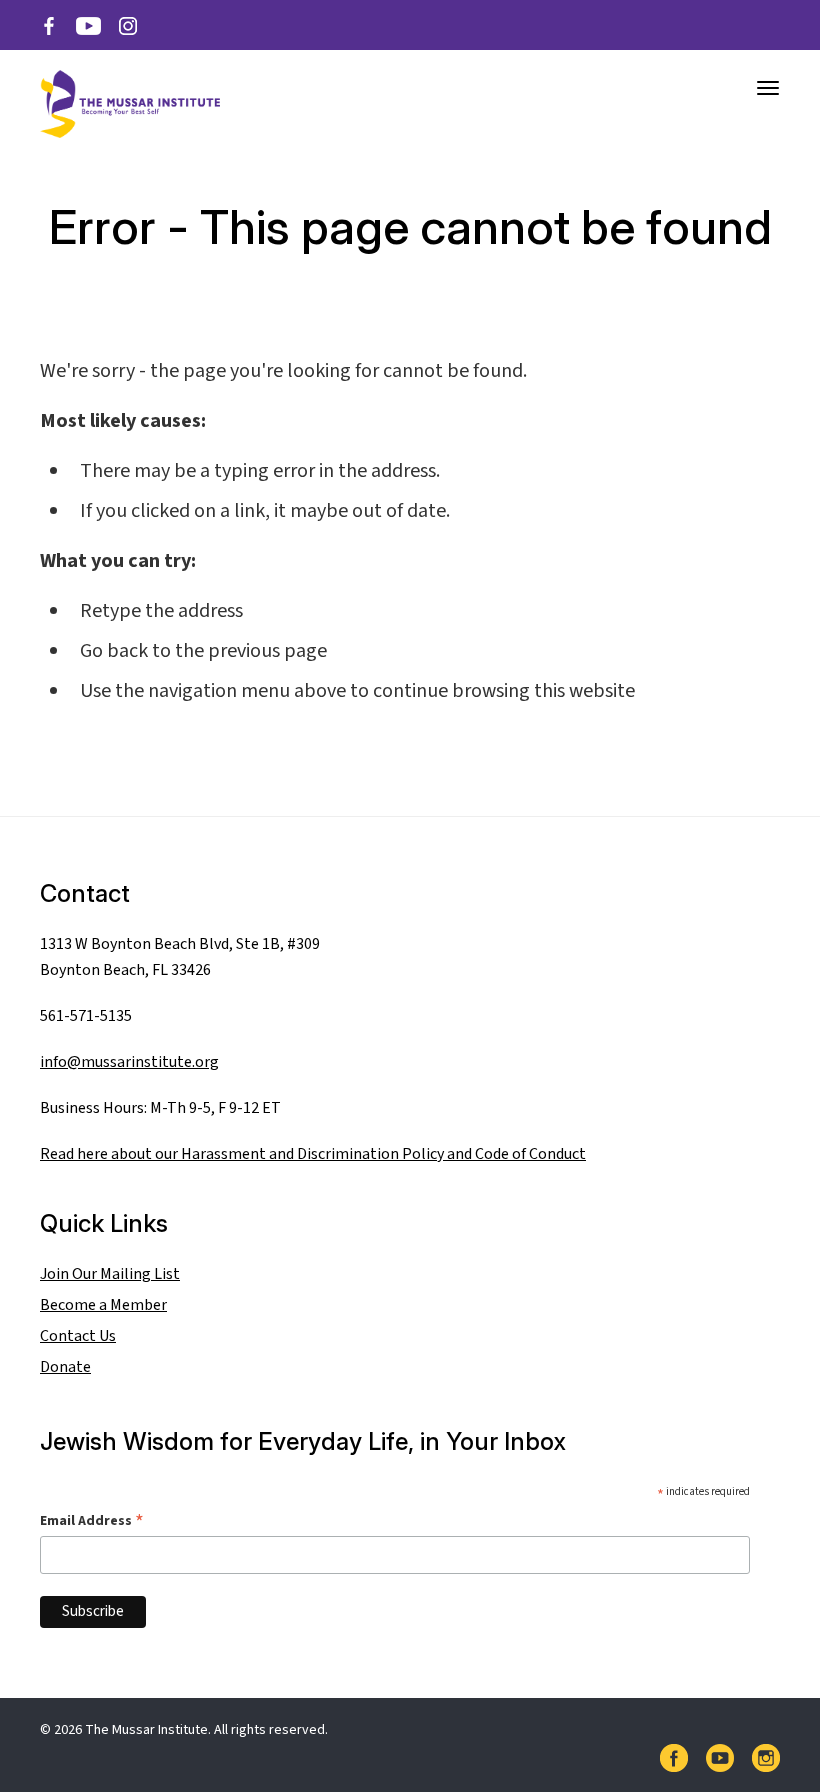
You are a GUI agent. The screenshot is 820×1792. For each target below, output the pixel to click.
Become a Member (103, 1305)
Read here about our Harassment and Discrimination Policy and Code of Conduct (313, 1154)
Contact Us (78, 1336)
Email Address (92, 1520)
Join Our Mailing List (110, 1274)
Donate (65, 1367)
